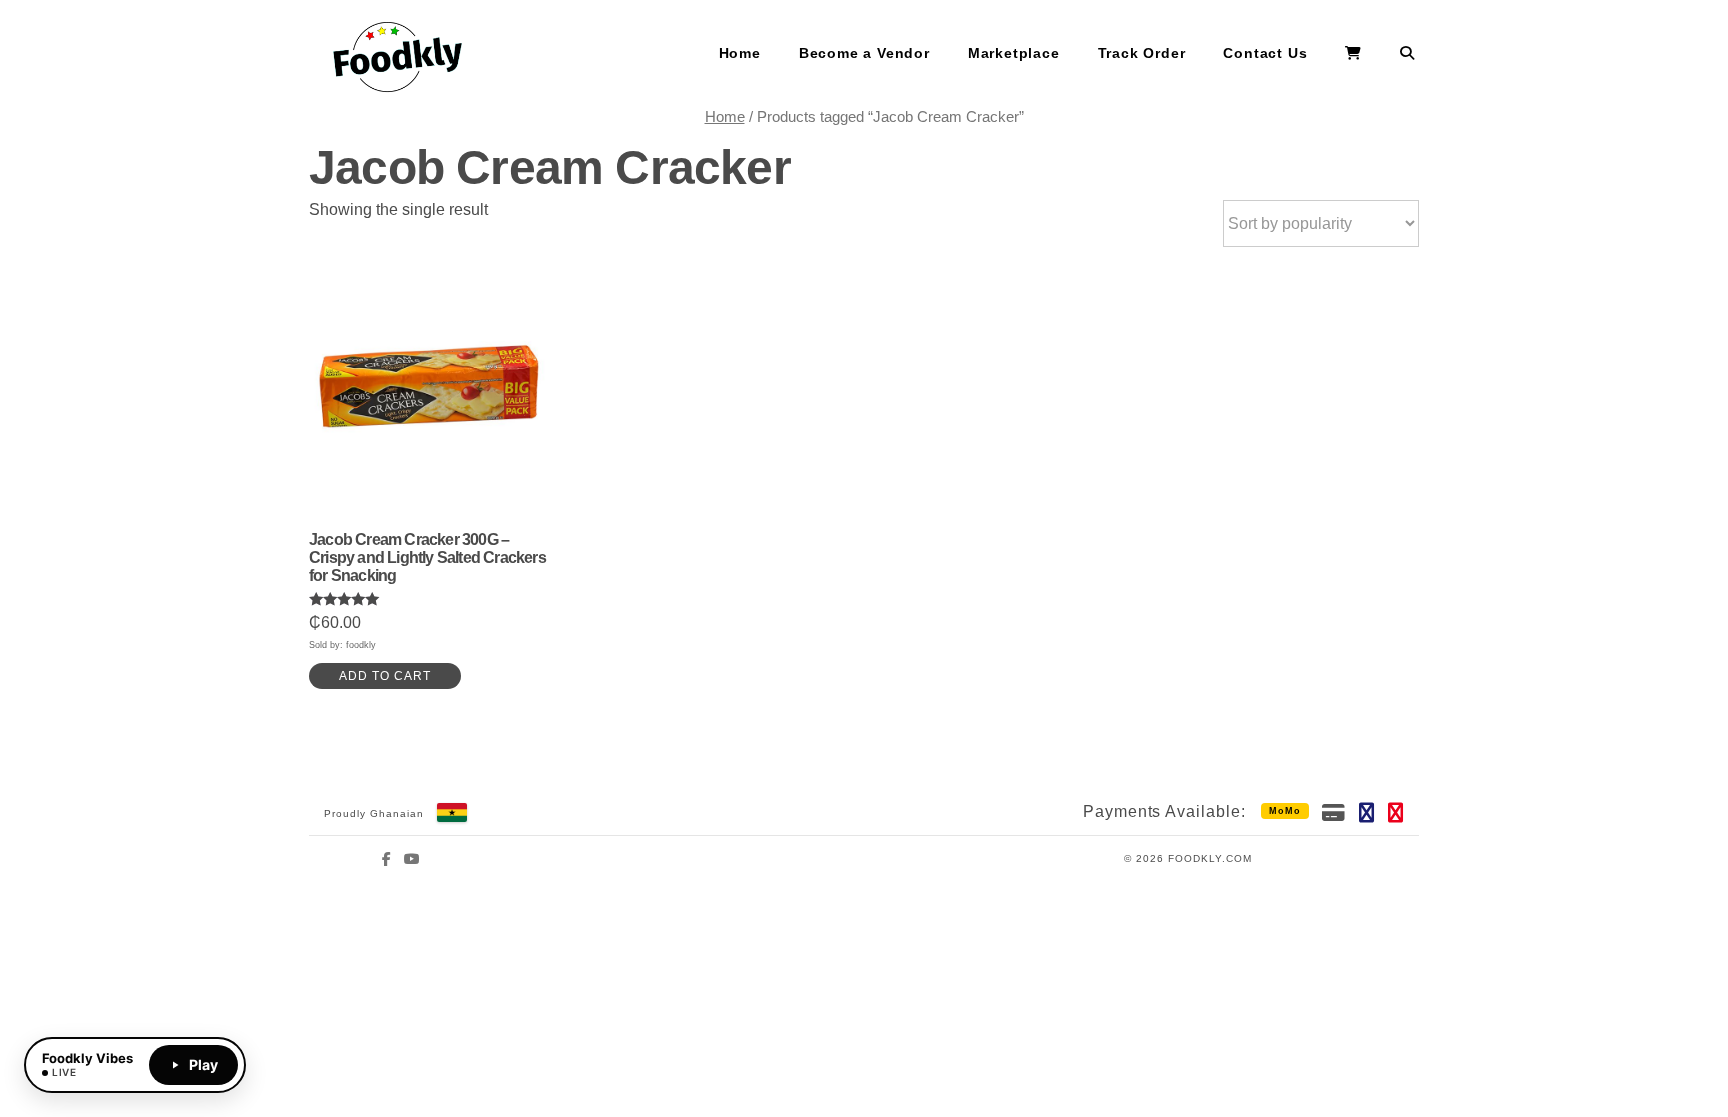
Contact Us (1265, 53)
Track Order (1142, 53)
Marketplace (1014, 53)
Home (740, 53)
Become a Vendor (864, 53)
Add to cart (385, 676)
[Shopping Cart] (1353, 54)
